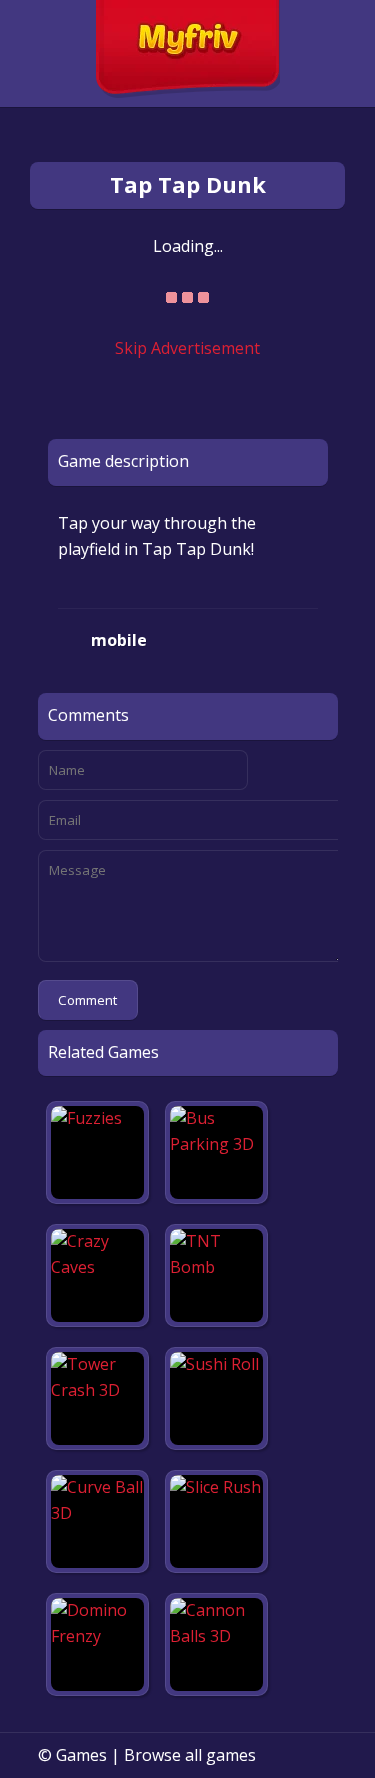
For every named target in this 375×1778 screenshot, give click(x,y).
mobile (119, 640)
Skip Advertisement (187, 348)
